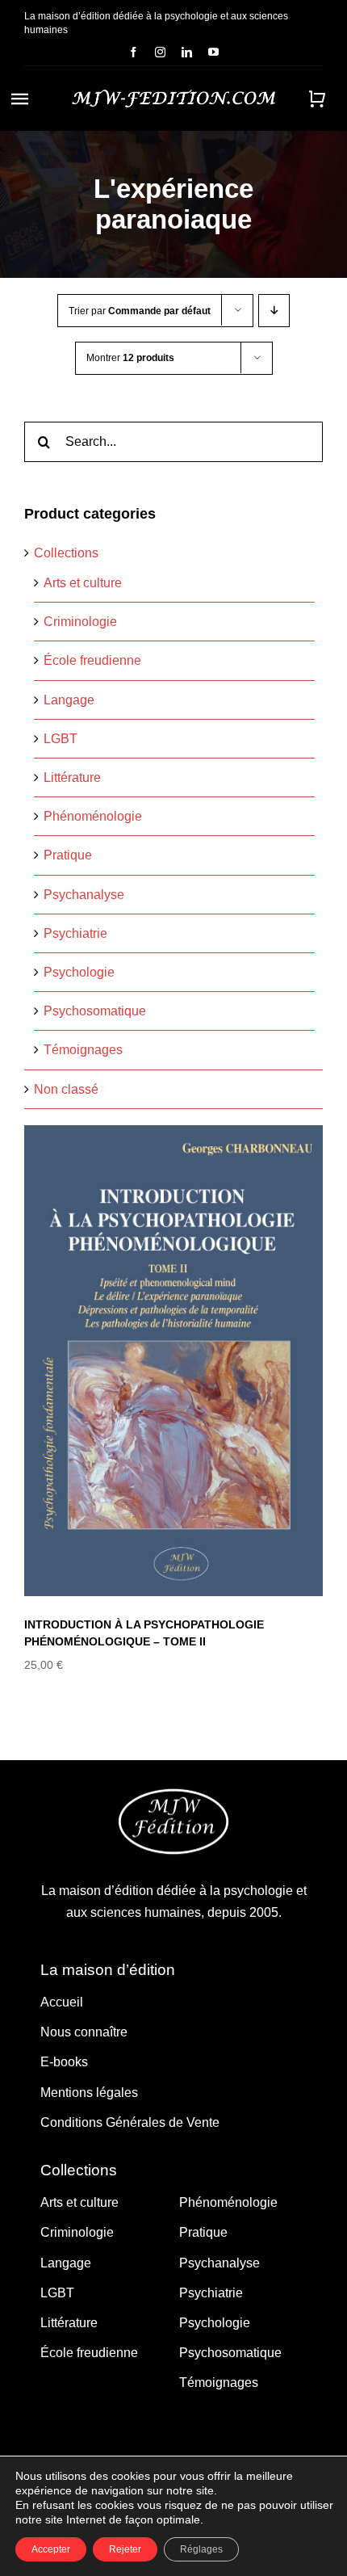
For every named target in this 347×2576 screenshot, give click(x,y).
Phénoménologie (93, 816)
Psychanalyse (84, 895)
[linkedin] (187, 52)
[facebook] (134, 52)
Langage (69, 700)
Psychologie (79, 972)
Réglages (201, 2549)
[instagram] (160, 52)
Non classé (66, 1089)
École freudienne (92, 660)
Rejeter (125, 2549)
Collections (66, 553)
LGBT (61, 739)
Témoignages (83, 1050)
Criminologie (80, 622)
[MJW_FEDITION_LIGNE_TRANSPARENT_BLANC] (173, 96)
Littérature (72, 777)
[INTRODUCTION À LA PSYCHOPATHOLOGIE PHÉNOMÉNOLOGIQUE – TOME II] (173, 1361)
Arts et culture (83, 583)
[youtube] (213, 52)
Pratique (68, 855)
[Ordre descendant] (274, 311)
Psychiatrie (75, 933)
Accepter (51, 2549)
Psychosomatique (95, 1011)
